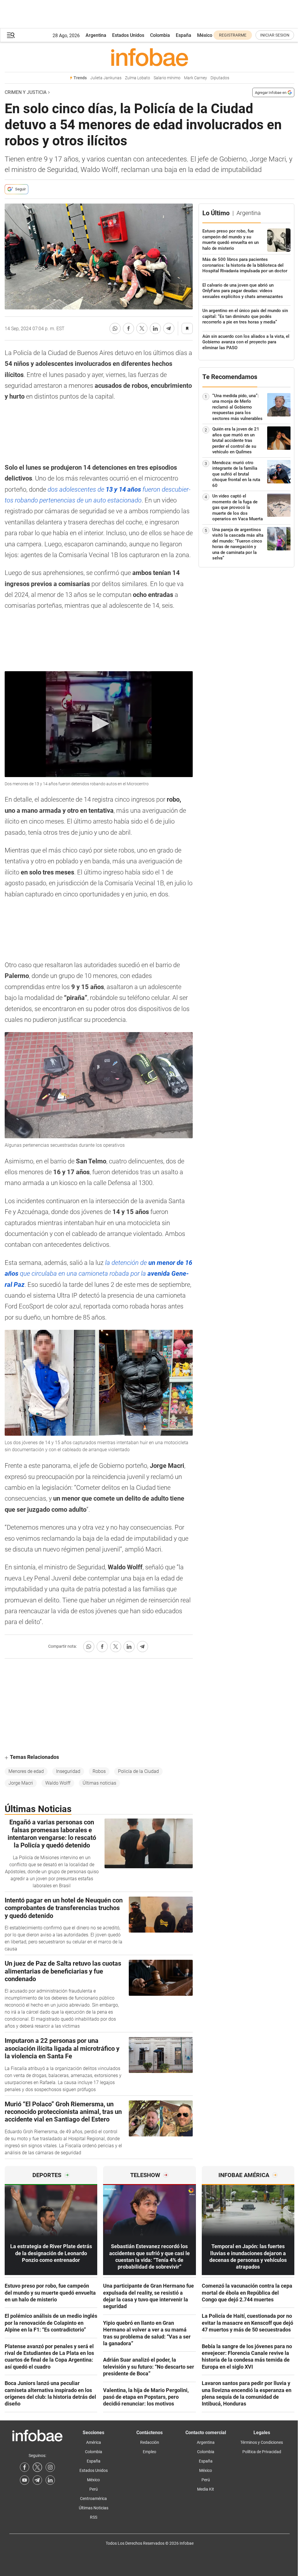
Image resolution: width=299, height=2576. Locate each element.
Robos (99, 1771)
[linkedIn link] (50, 2480)
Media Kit (206, 2489)
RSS (94, 2517)
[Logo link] (149, 57)
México (205, 35)
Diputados (220, 78)
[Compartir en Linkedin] (155, 328)
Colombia (160, 35)
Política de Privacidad (262, 2452)
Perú (94, 2489)
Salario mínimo (167, 78)
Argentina (96, 35)
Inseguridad (68, 1771)
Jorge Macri (21, 1783)
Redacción (150, 2442)
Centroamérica (93, 2498)
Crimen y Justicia (26, 92)
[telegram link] (37, 2480)
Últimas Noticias (94, 2508)
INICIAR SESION (275, 35)
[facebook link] (25, 2467)
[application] (99, 724)
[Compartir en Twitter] (142, 328)
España (184, 35)
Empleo (149, 2452)
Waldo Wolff (58, 1783)
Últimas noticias (99, 1783)
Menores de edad (26, 1771)
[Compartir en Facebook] (128, 328)
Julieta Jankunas (106, 78)
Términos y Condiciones (262, 2442)
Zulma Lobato (138, 78)
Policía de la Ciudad (138, 1771)
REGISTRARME (233, 35)
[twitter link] (37, 2467)
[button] (11, 35)
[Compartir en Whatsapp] (115, 328)
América (94, 2442)
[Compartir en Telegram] (169, 328)
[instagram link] (50, 2467)
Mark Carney (195, 78)
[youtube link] (25, 2480)
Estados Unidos (128, 35)
